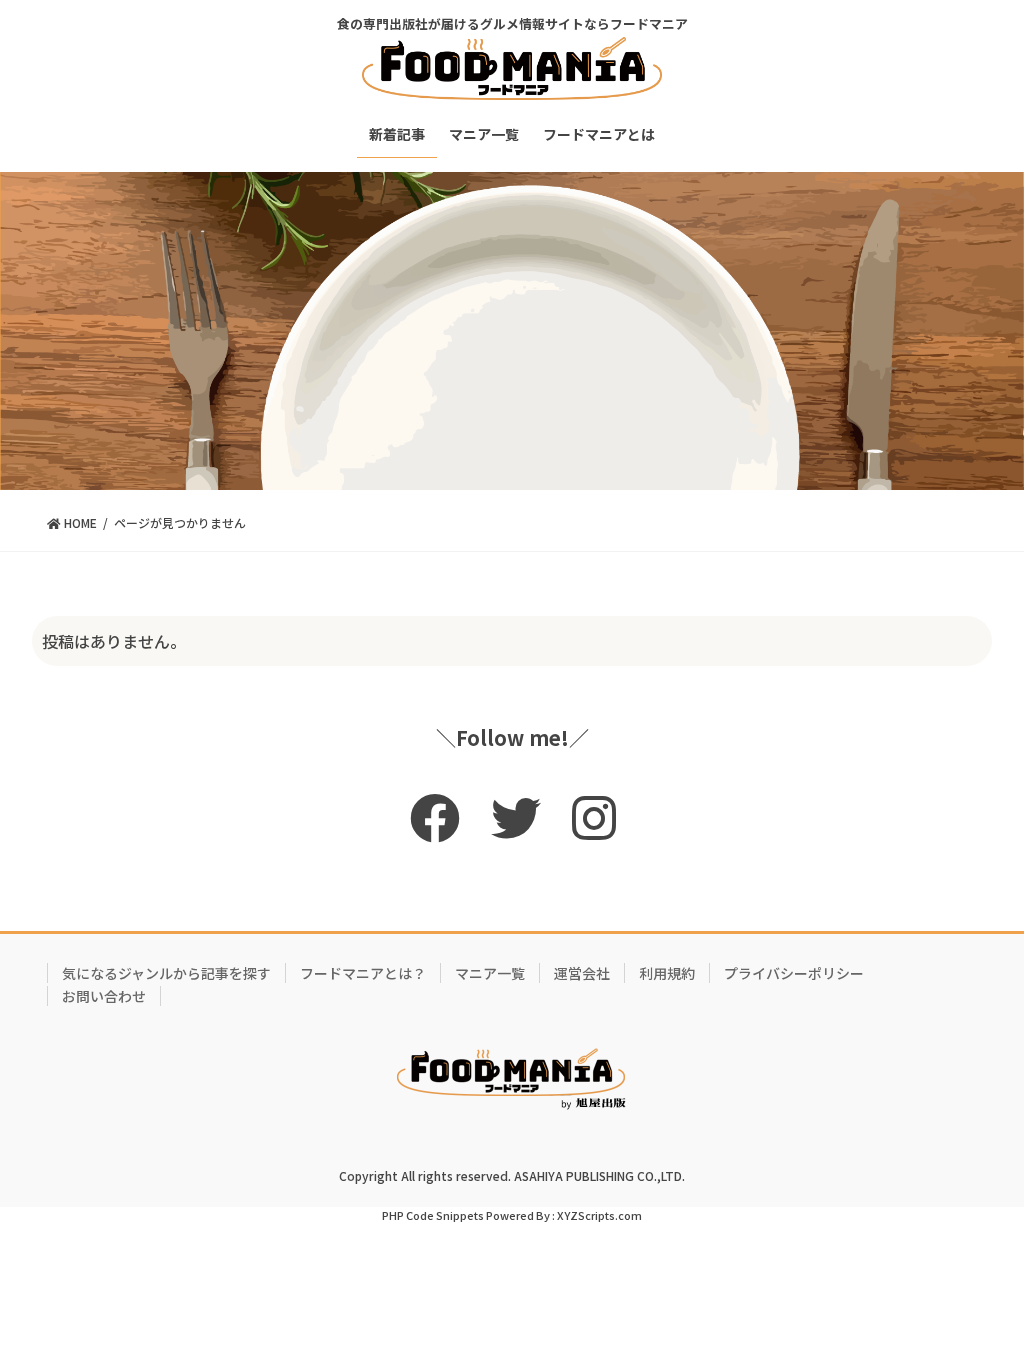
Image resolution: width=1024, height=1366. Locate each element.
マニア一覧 (490, 973)
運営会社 (582, 973)
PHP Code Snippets (433, 1215)
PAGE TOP (980, 1306)
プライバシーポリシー (794, 973)
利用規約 (667, 973)
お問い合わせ (104, 996)
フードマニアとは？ (363, 973)
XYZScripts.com (599, 1215)
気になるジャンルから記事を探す (166, 973)
